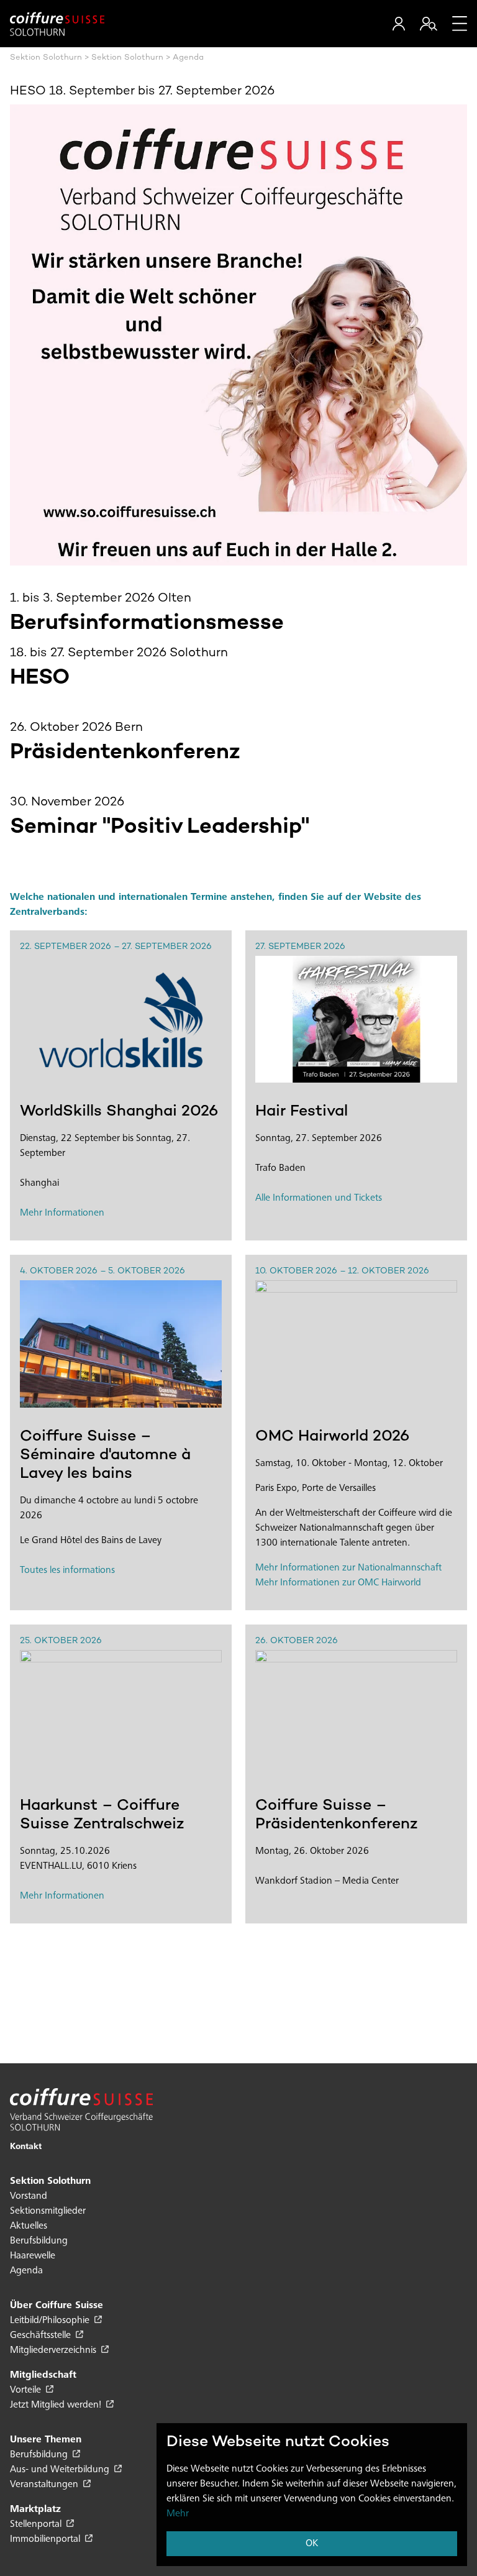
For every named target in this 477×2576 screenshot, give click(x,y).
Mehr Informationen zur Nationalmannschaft (348, 1568)
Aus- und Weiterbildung (61, 2470)
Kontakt (26, 2147)
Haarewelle (33, 2256)
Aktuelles (29, 2226)
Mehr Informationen (62, 1213)
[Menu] (460, 24)
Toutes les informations (67, 1570)
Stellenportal (37, 2524)
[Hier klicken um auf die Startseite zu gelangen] (57, 24)
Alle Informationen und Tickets (319, 1198)
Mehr (178, 2514)
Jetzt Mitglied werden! (57, 2405)
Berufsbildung (39, 2241)
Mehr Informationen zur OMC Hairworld (338, 1583)
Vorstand (29, 2196)
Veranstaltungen (45, 2485)
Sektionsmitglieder (48, 2211)
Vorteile (27, 2390)
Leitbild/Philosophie (51, 2321)
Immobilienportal (46, 2539)
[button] (399, 24)
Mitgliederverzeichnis (54, 2350)
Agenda (26, 2271)
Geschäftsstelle (42, 2335)
